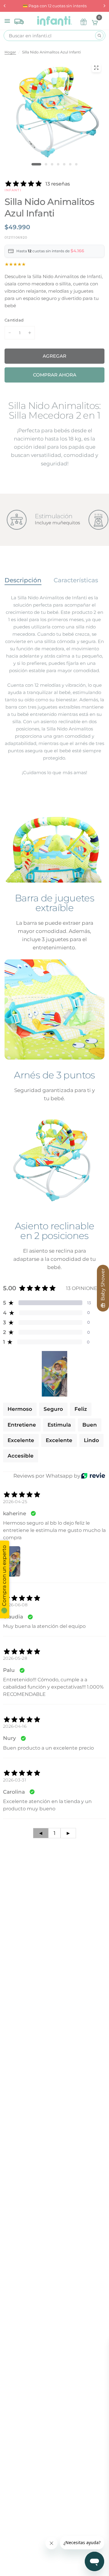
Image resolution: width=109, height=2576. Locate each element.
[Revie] (93, 1476)
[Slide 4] (58, 164)
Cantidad (14, 320)
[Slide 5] (64, 164)
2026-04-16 (15, 1726)
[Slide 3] (52, 164)
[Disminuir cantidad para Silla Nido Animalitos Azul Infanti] (10, 333)
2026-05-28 (15, 1658)
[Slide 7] (76, 164)
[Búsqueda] (99, 36)
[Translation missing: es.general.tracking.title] (19, 20)
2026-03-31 (15, 1780)
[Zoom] (96, 68)
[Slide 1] (36, 164)
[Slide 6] (70, 164)
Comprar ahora (55, 375)
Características (76, 580)
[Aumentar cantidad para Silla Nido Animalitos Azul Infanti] (30, 333)
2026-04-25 (15, 1502)
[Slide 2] (46, 164)
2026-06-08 (15, 1605)
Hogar (10, 52)
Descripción (23, 580)
